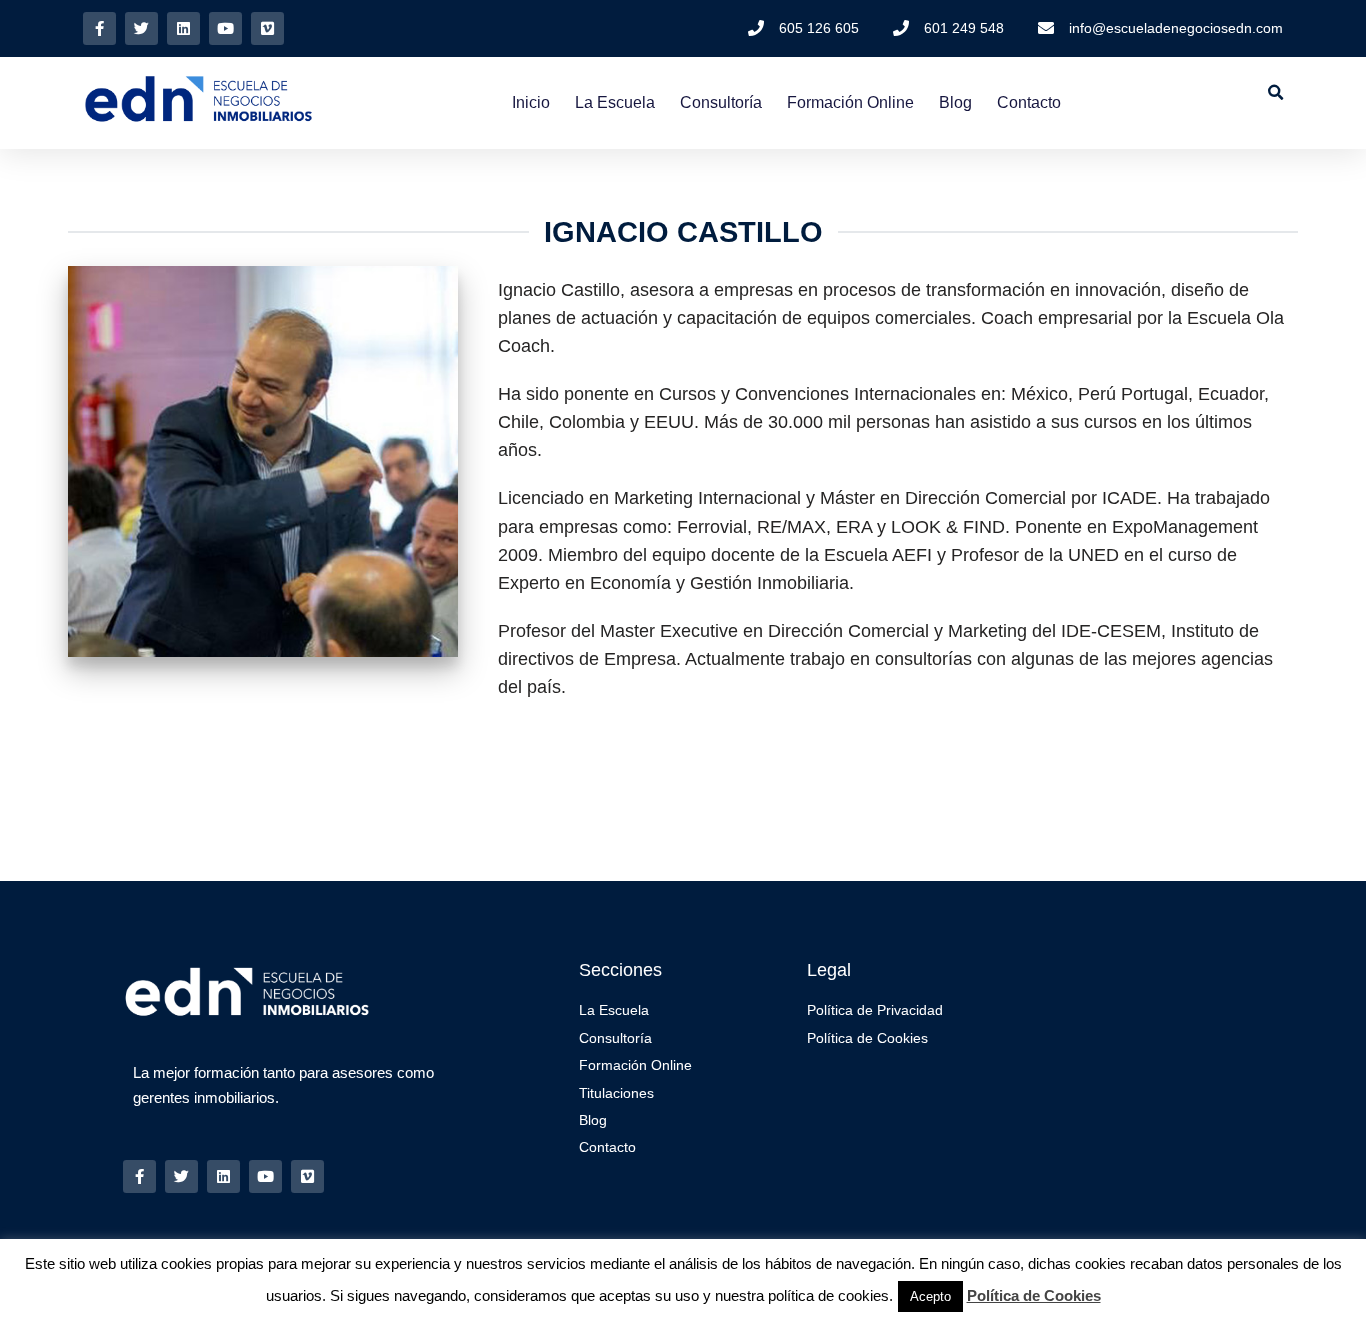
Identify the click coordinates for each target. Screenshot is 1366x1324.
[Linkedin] (183, 28)
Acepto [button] (930, 1296)
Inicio (531, 102)
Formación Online (850, 102)
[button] (1275, 92)
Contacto (1029, 102)
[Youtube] (225, 28)
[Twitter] (141, 28)
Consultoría (721, 102)
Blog (955, 102)
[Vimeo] (267, 28)
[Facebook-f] (99, 28)
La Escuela (615, 102)
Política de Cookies (1034, 1295)
